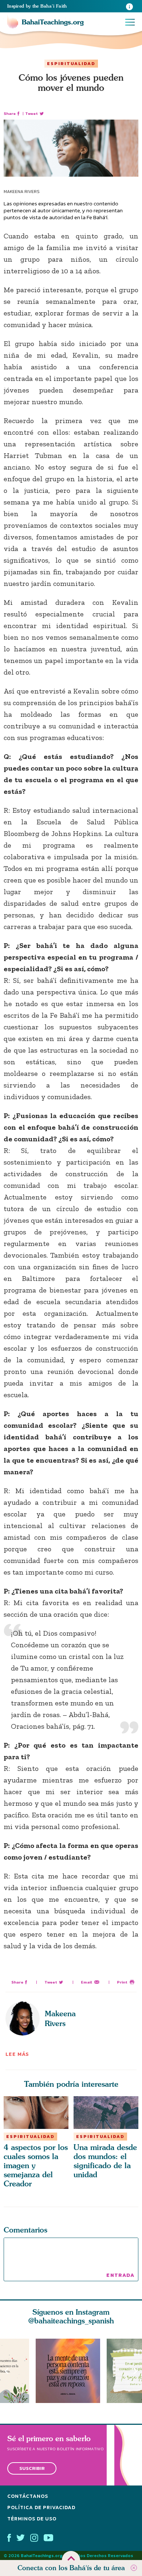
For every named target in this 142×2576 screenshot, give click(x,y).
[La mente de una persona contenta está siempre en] (71, 2371)
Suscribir (32, 2468)
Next (135, 2371)
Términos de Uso (32, 2518)
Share (10, 114)
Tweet (31, 114)
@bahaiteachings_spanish (71, 2321)
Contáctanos (28, 2496)
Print (122, 1982)
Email (86, 1982)
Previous (7, 2371)
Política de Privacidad (41, 2507)
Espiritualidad (71, 64)
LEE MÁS (17, 2054)
